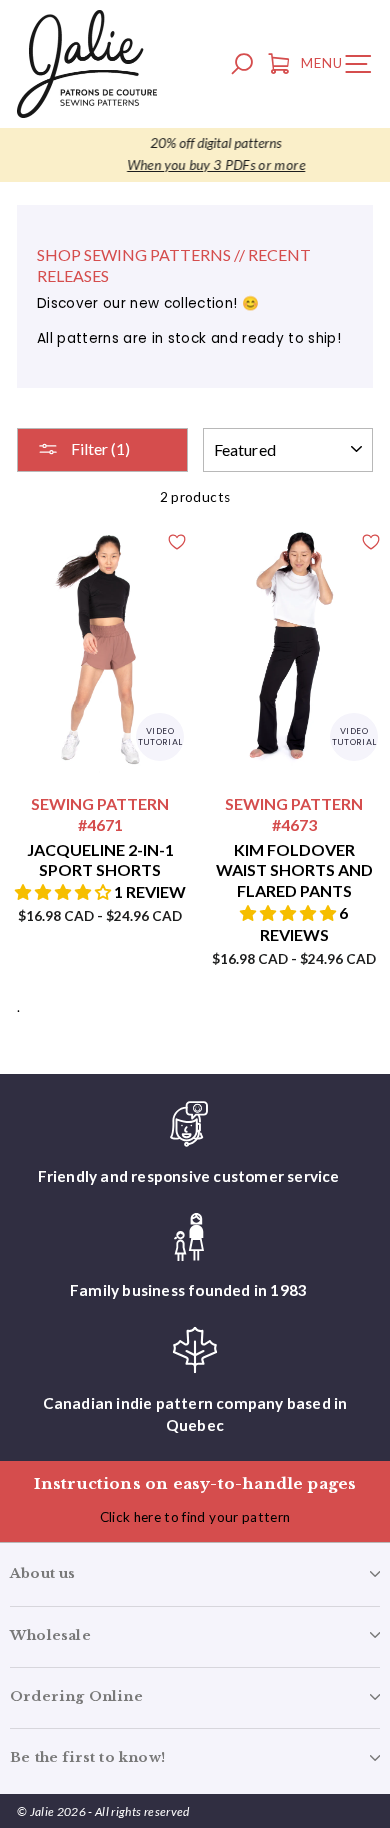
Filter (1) (99, 448)
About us (43, 1573)
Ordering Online (76, 1696)
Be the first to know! (87, 1757)
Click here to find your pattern (195, 1517)
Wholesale (50, 1635)
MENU (341, 67)
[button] (64, 891)
